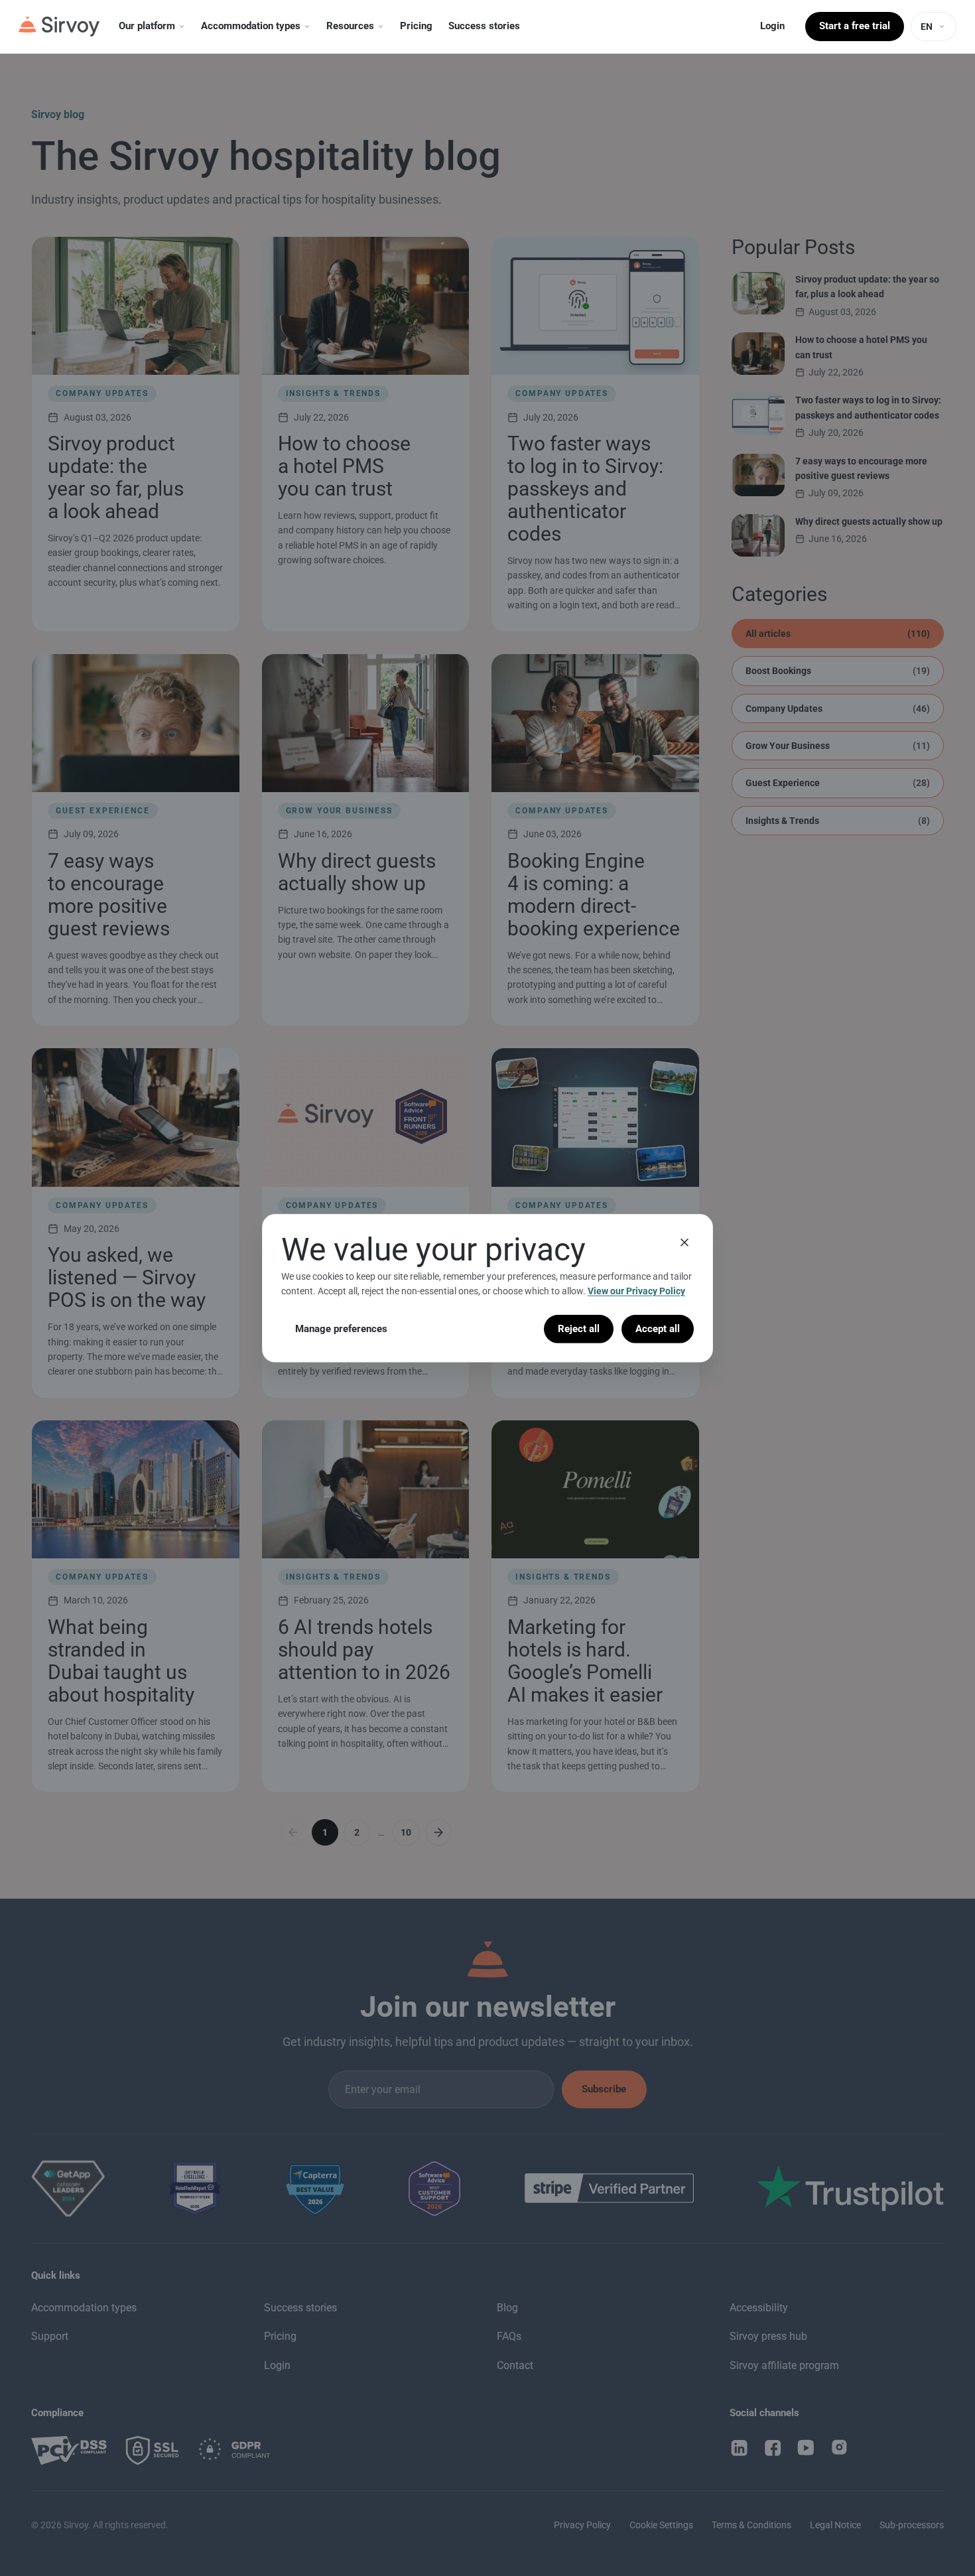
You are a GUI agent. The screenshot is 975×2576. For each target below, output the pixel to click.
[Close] (684, 1242)
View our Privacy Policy (636, 1291)
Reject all (579, 1328)
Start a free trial (855, 26)
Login (772, 26)
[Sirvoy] (59, 27)
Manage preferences (341, 1328)
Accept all (658, 1328)
